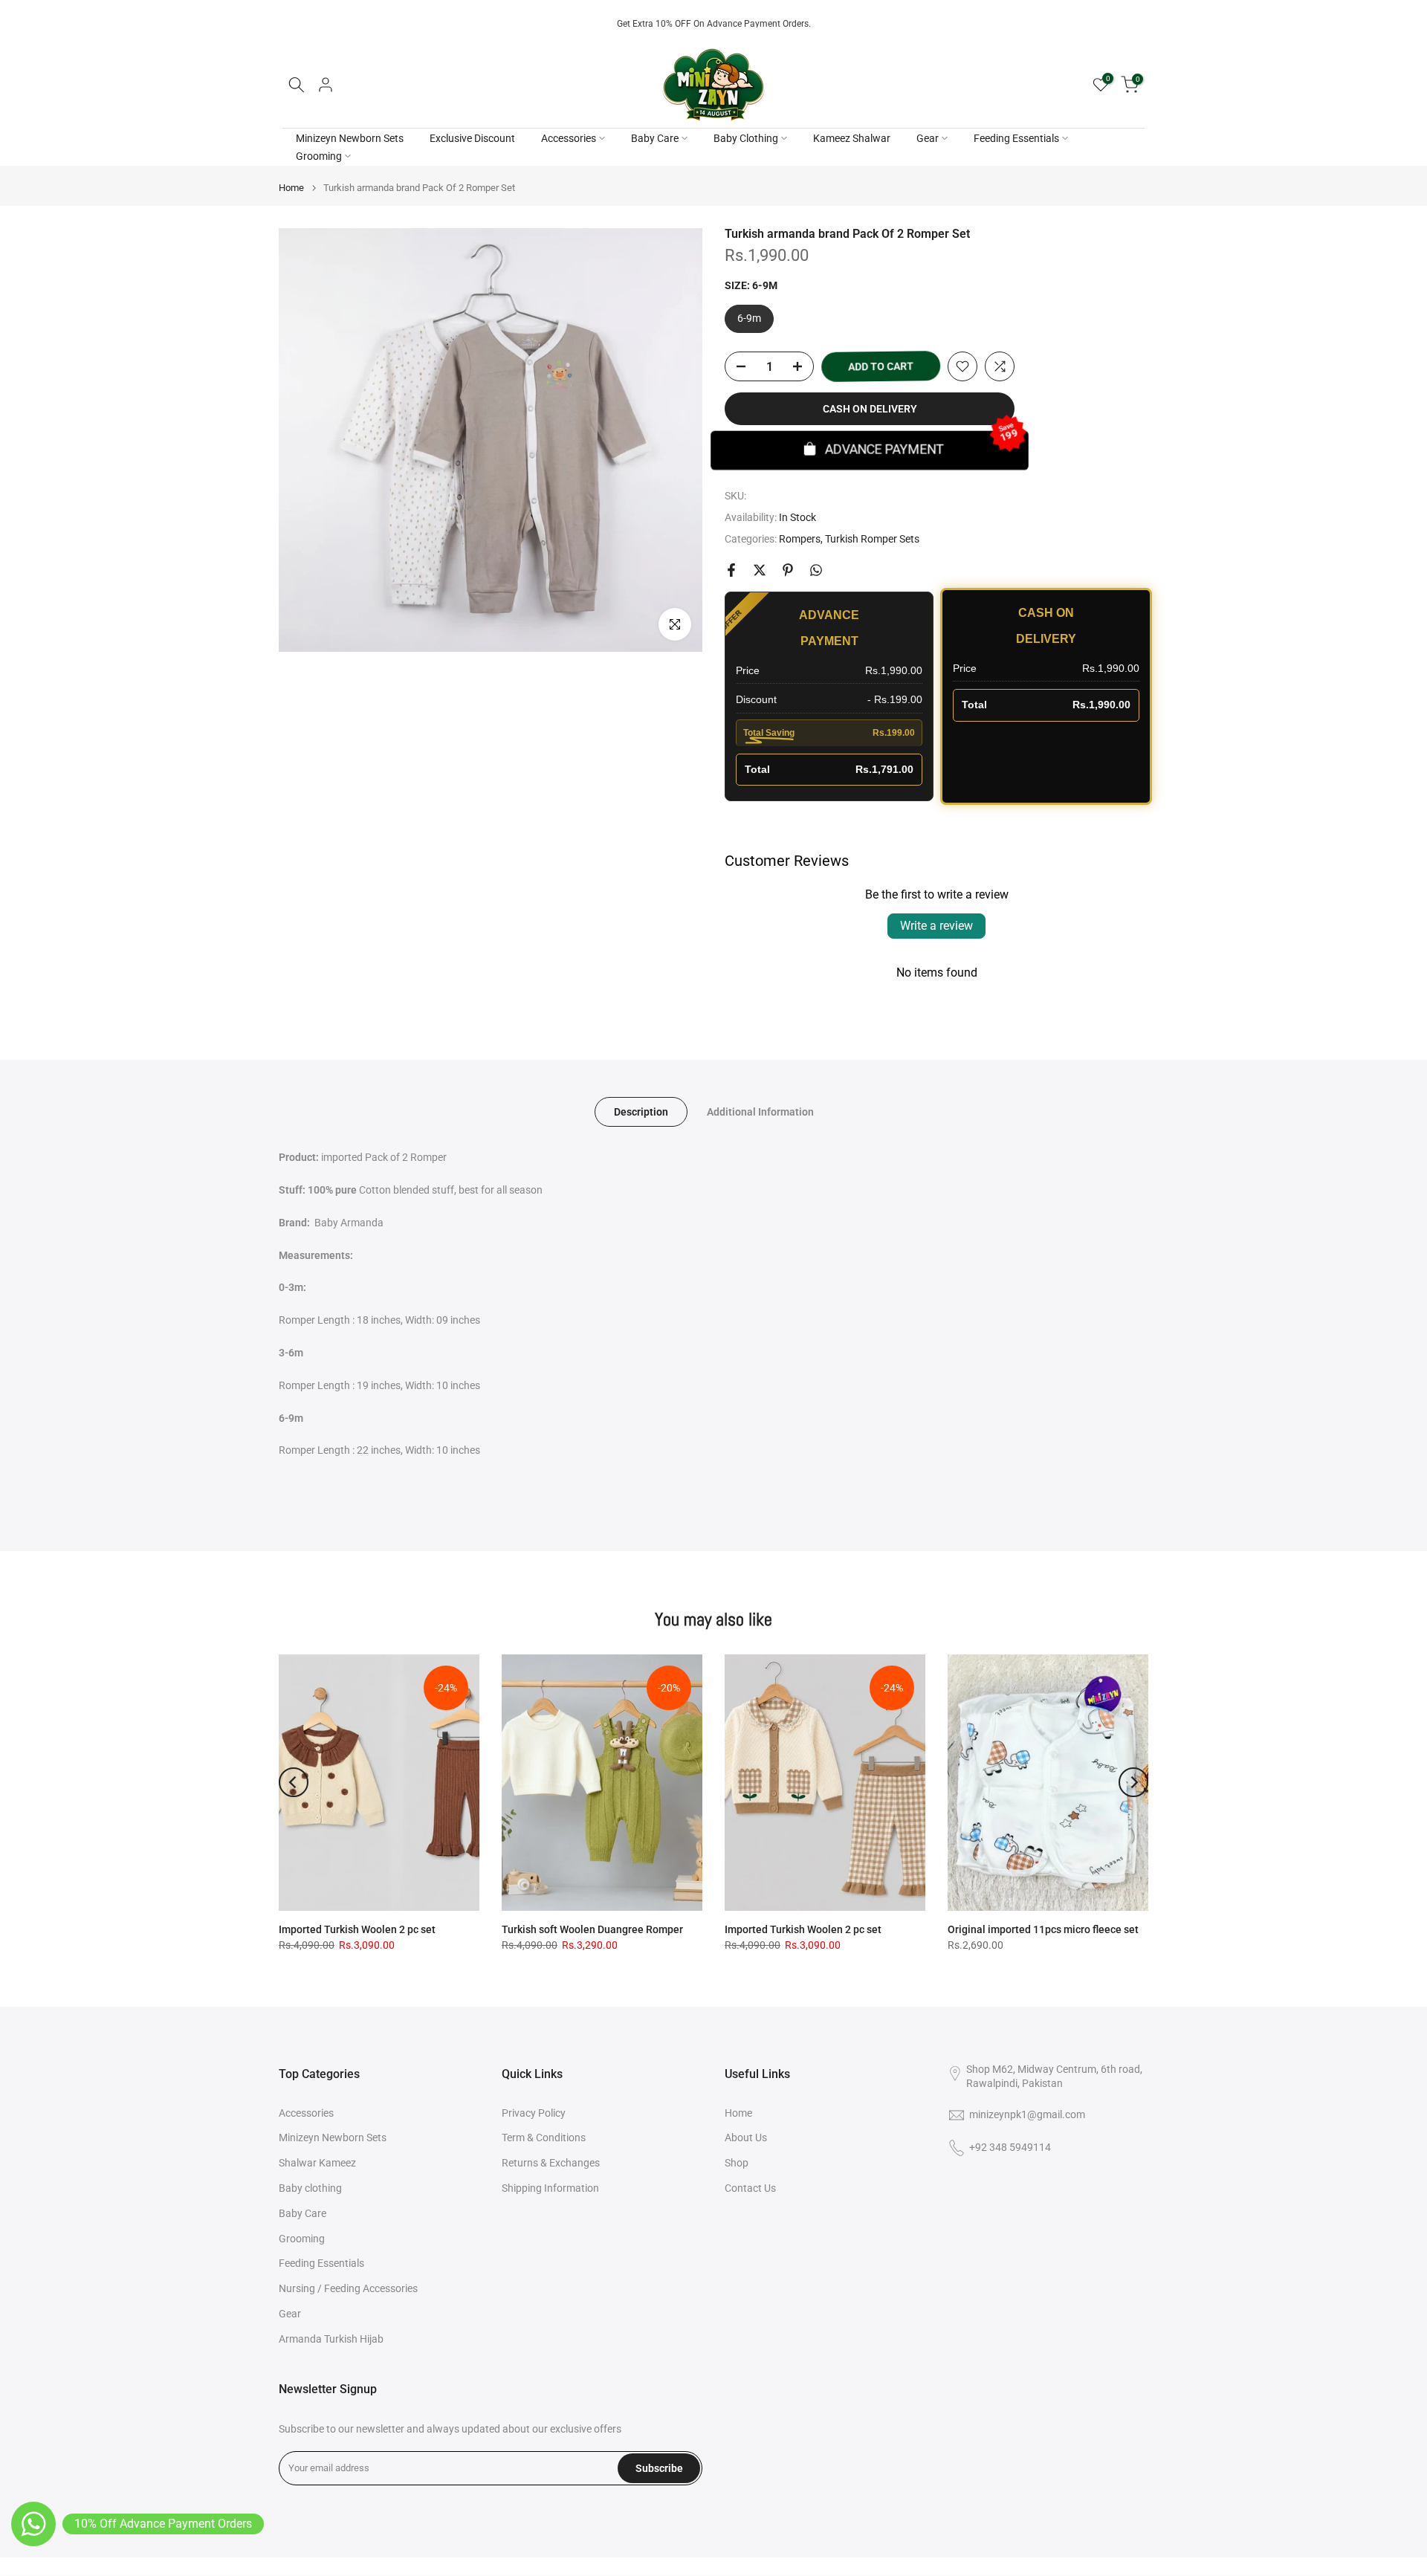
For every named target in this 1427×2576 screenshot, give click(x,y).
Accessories (569, 138)
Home (291, 188)
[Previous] (294, 1782)
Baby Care (655, 138)
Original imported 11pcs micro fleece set (1043, 1929)
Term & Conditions (544, 2138)
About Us (746, 2138)
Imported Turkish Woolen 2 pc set (357, 1929)
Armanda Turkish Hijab (331, 2339)
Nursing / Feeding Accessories (348, 2288)
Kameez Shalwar (852, 138)
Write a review (936, 926)
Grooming (319, 156)
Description (641, 1112)
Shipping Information (550, 2188)
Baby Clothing (746, 138)
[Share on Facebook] (731, 570)
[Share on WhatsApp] (816, 570)
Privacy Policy (534, 2113)
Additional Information (760, 1112)
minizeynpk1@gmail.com (1027, 2114)
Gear (928, 138)
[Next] (1133, 1782)
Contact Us (750, 2188)
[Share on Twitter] (760, 570)
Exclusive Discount (472, 138)
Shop (737, 2163)
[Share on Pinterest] (788, 570)
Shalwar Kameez (317, 2163)
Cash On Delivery (870, 409)
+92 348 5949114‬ (1010, 2147)
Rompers (800, 539)
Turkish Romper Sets (872, 539)
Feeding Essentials (1016, 138)
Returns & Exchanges (551, 2163)
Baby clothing (310, 2188)
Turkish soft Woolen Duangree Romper (592, 1929)
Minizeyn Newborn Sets (350, 138)
